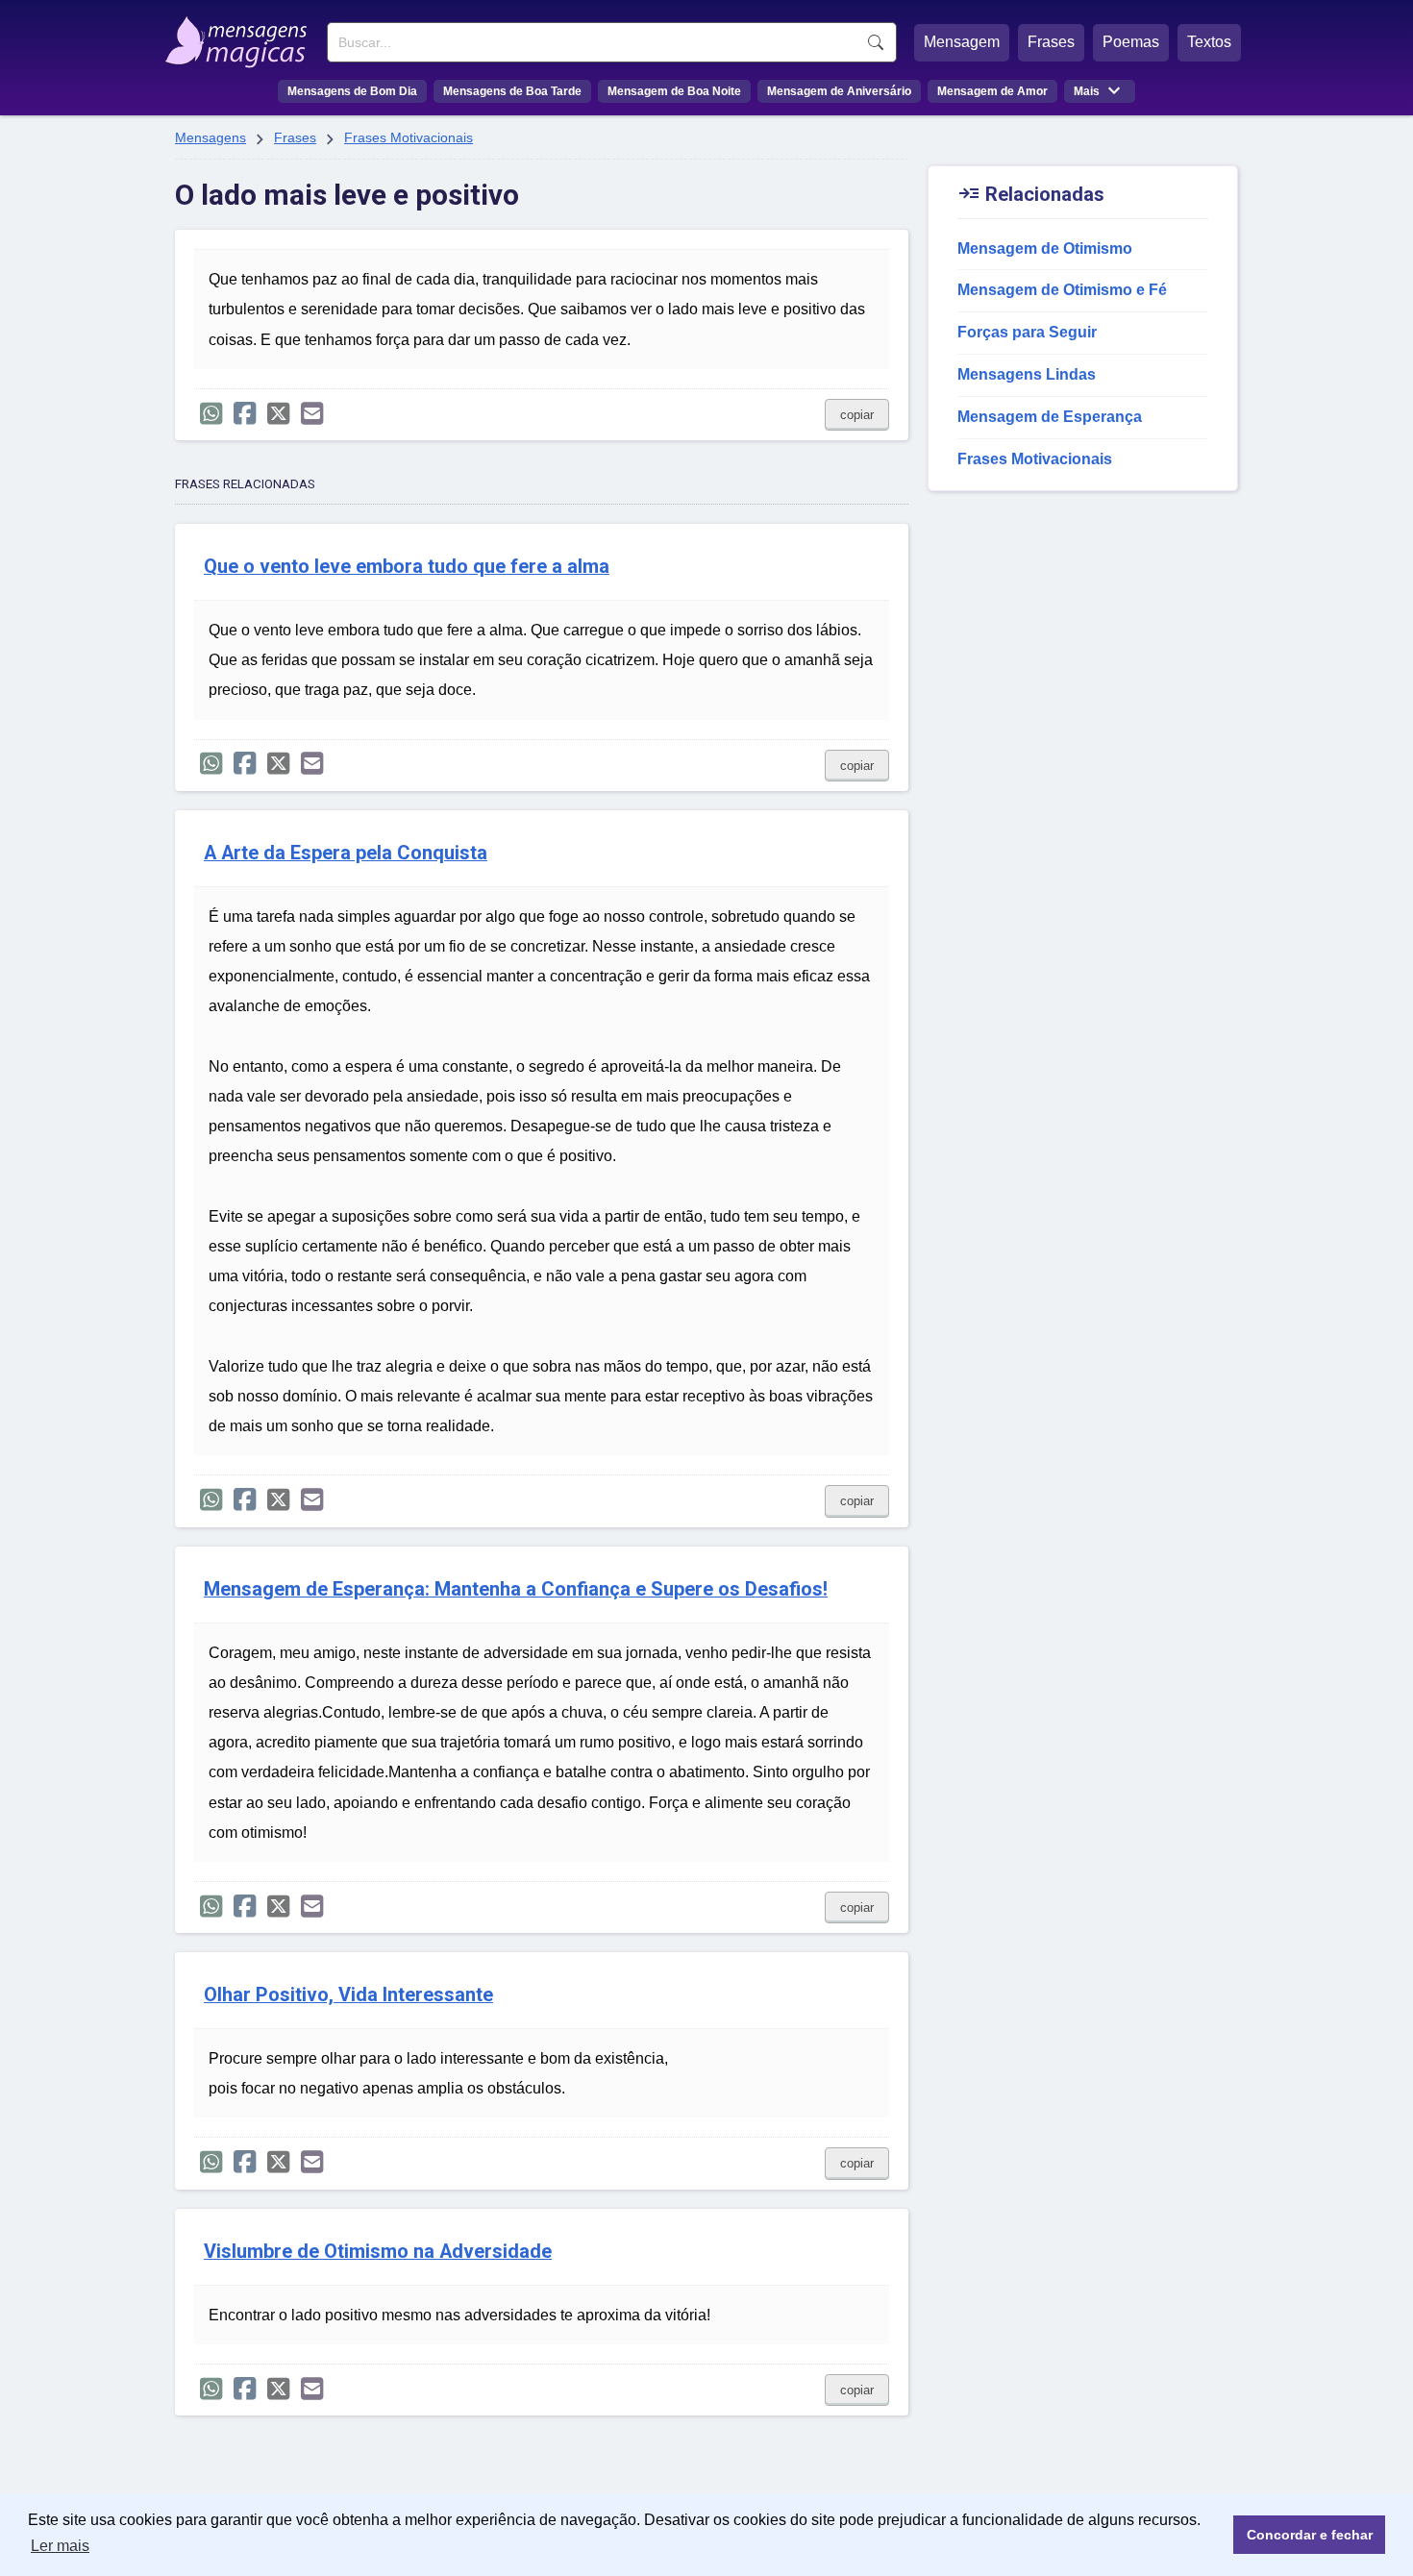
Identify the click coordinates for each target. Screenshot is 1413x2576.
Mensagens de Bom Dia (352, 91)
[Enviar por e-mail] (312, 414)
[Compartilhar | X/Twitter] (278, 414)
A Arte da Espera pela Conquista (346, 853)
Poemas (1131, 42)
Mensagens (211, 137)
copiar (857, 415)
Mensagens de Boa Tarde (512, 91)
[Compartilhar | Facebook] (245, 414)
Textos (1209, 42)
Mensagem (962, 42)
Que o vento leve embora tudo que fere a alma (407, 567)
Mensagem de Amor (992, 91)
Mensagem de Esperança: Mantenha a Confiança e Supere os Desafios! (516, 1589)
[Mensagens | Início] (241, 36)
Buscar (876, 42)
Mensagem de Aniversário (839, 91)
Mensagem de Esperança (1050, 417)
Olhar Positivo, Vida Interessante (348, 1995)
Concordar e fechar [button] (1310, 2535)
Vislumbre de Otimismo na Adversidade (378, 2252)
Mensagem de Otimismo (1045, 248)
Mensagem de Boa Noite (674, 91)
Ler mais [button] (60, 2546)
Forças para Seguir (1027, 332)
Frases (1051, 42)
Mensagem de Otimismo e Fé (1062, 290)
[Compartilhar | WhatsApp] (211, 414)
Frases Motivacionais (409, 137)
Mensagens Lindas (1027, 374)
